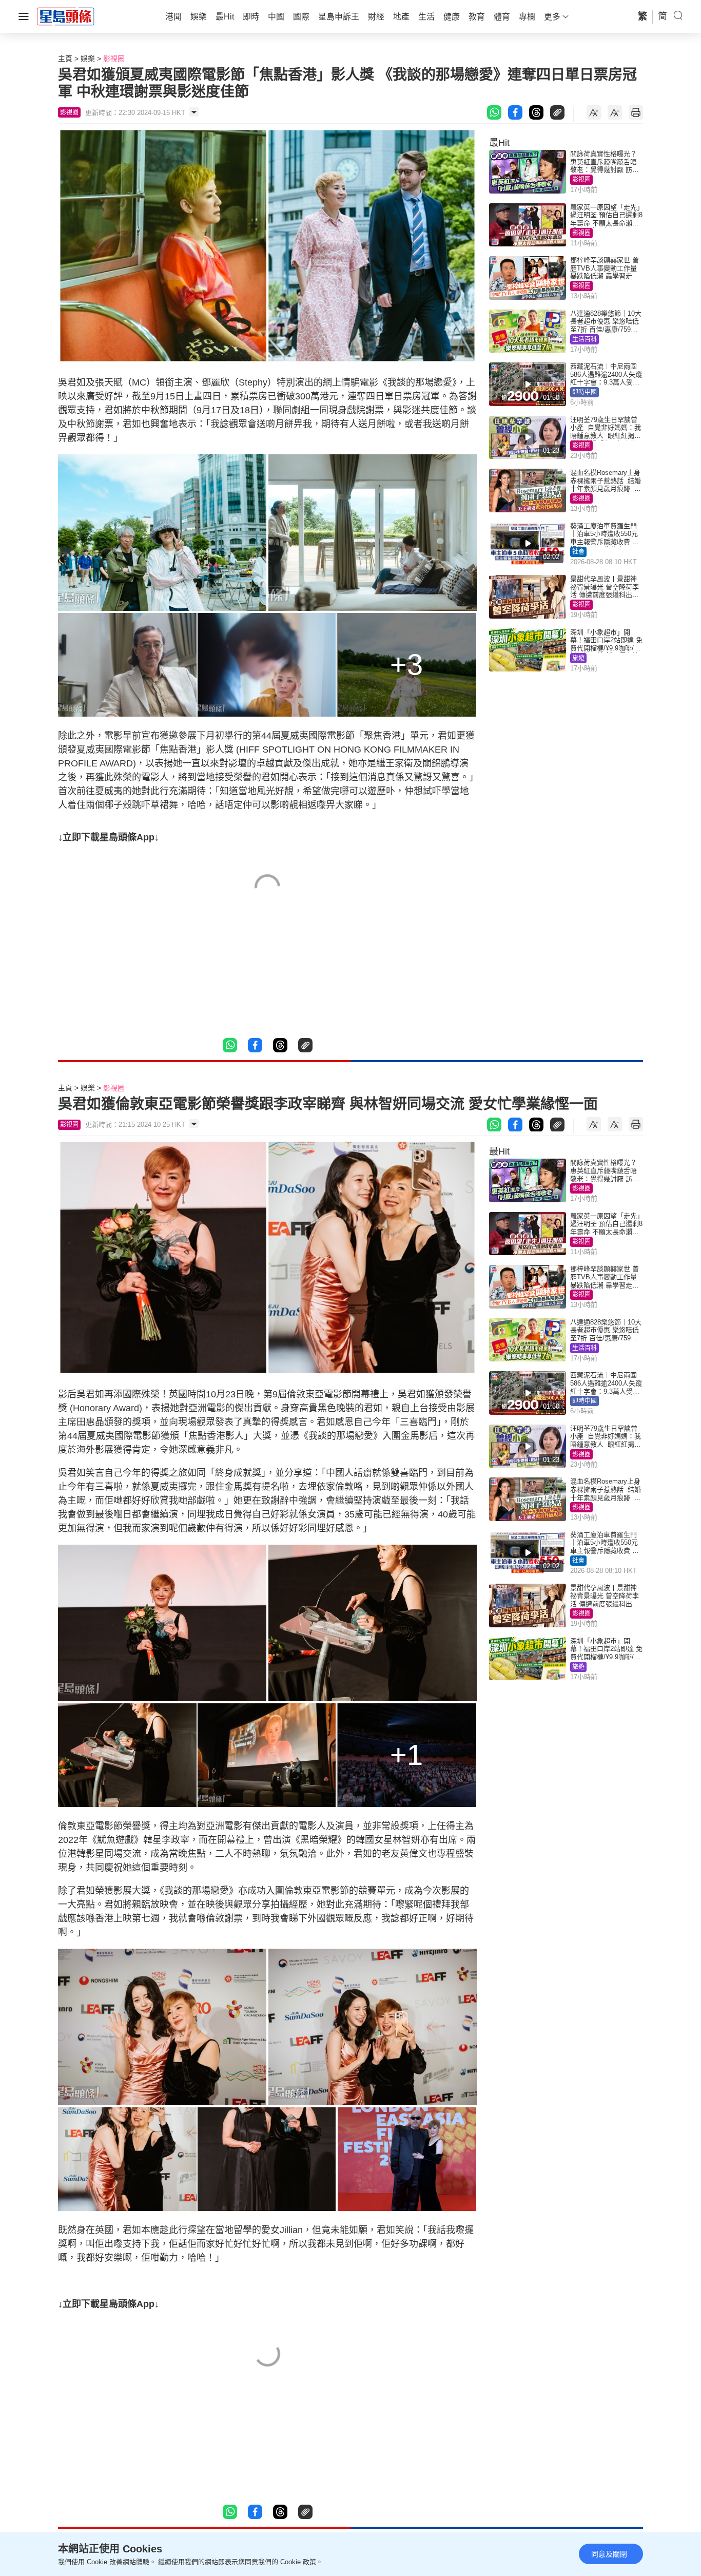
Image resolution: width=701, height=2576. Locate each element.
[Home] (66, 16)
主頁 (65, 59)
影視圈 (114, 59)
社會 (578, 552)
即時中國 (585, 392)
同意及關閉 (609, 2554)
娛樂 (88, 59)
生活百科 (585, 339)
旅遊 (578, 658)
